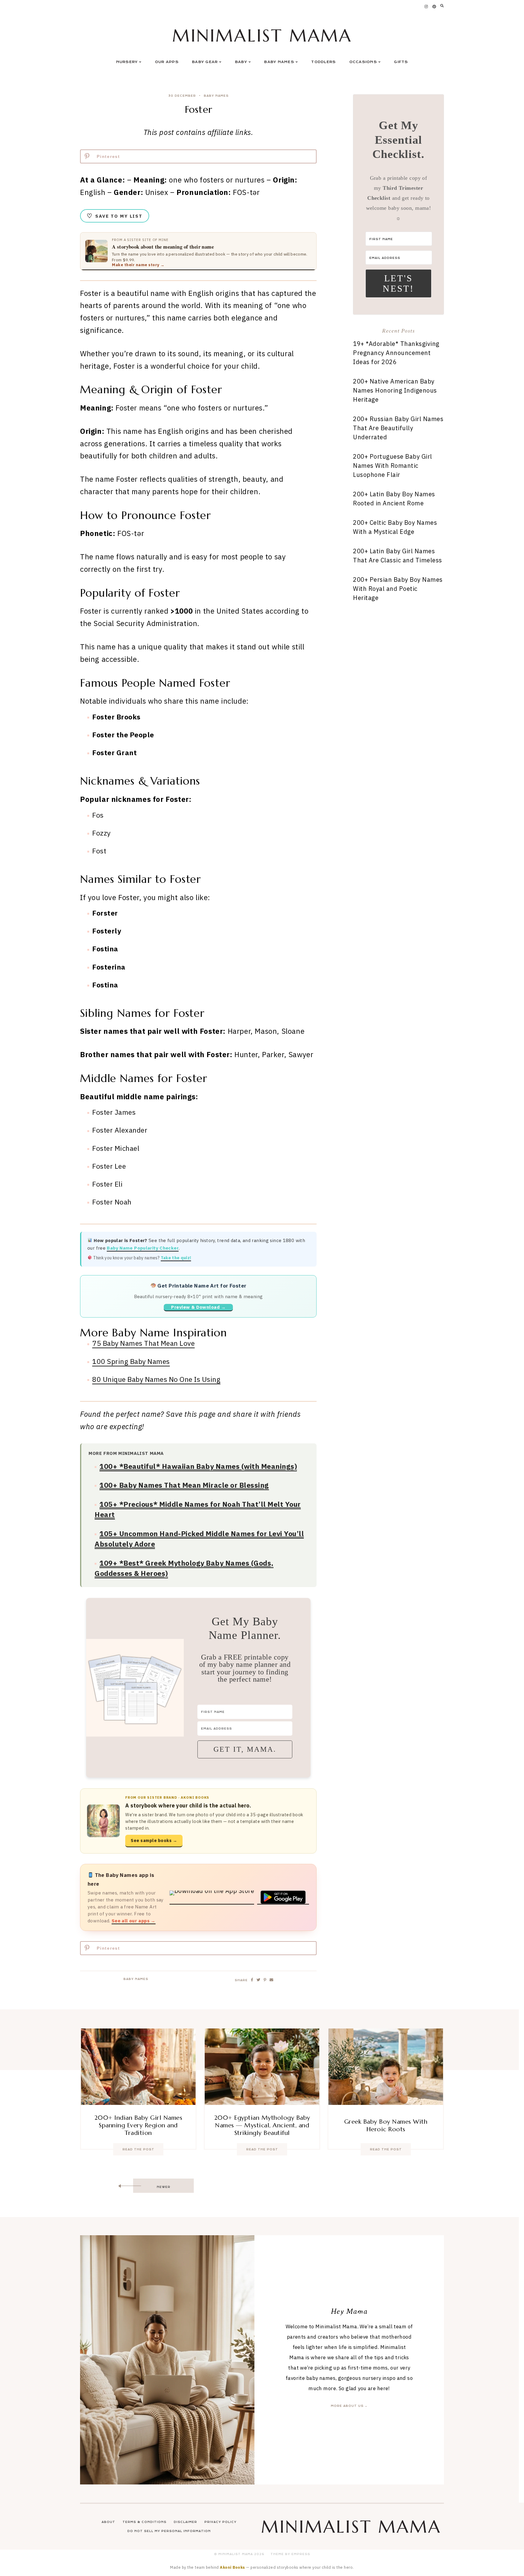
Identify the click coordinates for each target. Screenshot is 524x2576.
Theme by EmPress (290, 2554)
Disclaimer (185, 2522)
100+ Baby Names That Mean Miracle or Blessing (184, 1485)
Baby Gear (205, 62)
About (108, 2522)
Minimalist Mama (262, 36)
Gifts (401, 62)
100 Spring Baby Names (131, 1361)
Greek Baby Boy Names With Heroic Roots (386, 2125)
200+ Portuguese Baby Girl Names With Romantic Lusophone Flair (393, 466)
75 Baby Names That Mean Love (143, 1343)
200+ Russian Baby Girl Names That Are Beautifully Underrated (398, 428)
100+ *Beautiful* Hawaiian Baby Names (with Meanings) (198, 1466)
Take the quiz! (176, 1258)
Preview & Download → (198, 1307)
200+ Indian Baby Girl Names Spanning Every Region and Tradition (138, 2125)
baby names (216, 96)
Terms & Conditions (144, 2522)
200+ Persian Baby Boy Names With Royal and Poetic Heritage (398, 589)
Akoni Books (232, 2567)
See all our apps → (134, 1921)
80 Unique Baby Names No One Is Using (156, 1379)
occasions (363, 62)
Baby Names (279, 62)
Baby (241, 62)
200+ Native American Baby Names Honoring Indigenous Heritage (395, 390)
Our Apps (167, 62)
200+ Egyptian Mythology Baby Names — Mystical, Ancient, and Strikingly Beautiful (262, 2125)
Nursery (127, 62)
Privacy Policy (220, 2522)
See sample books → (154, 1841)
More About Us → (349, 2406)
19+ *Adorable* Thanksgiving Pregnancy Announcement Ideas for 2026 (396, 353)
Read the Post (138, 2149)
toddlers (323, 62)
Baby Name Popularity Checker (143, 1248)
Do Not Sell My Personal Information (169, 2531)
